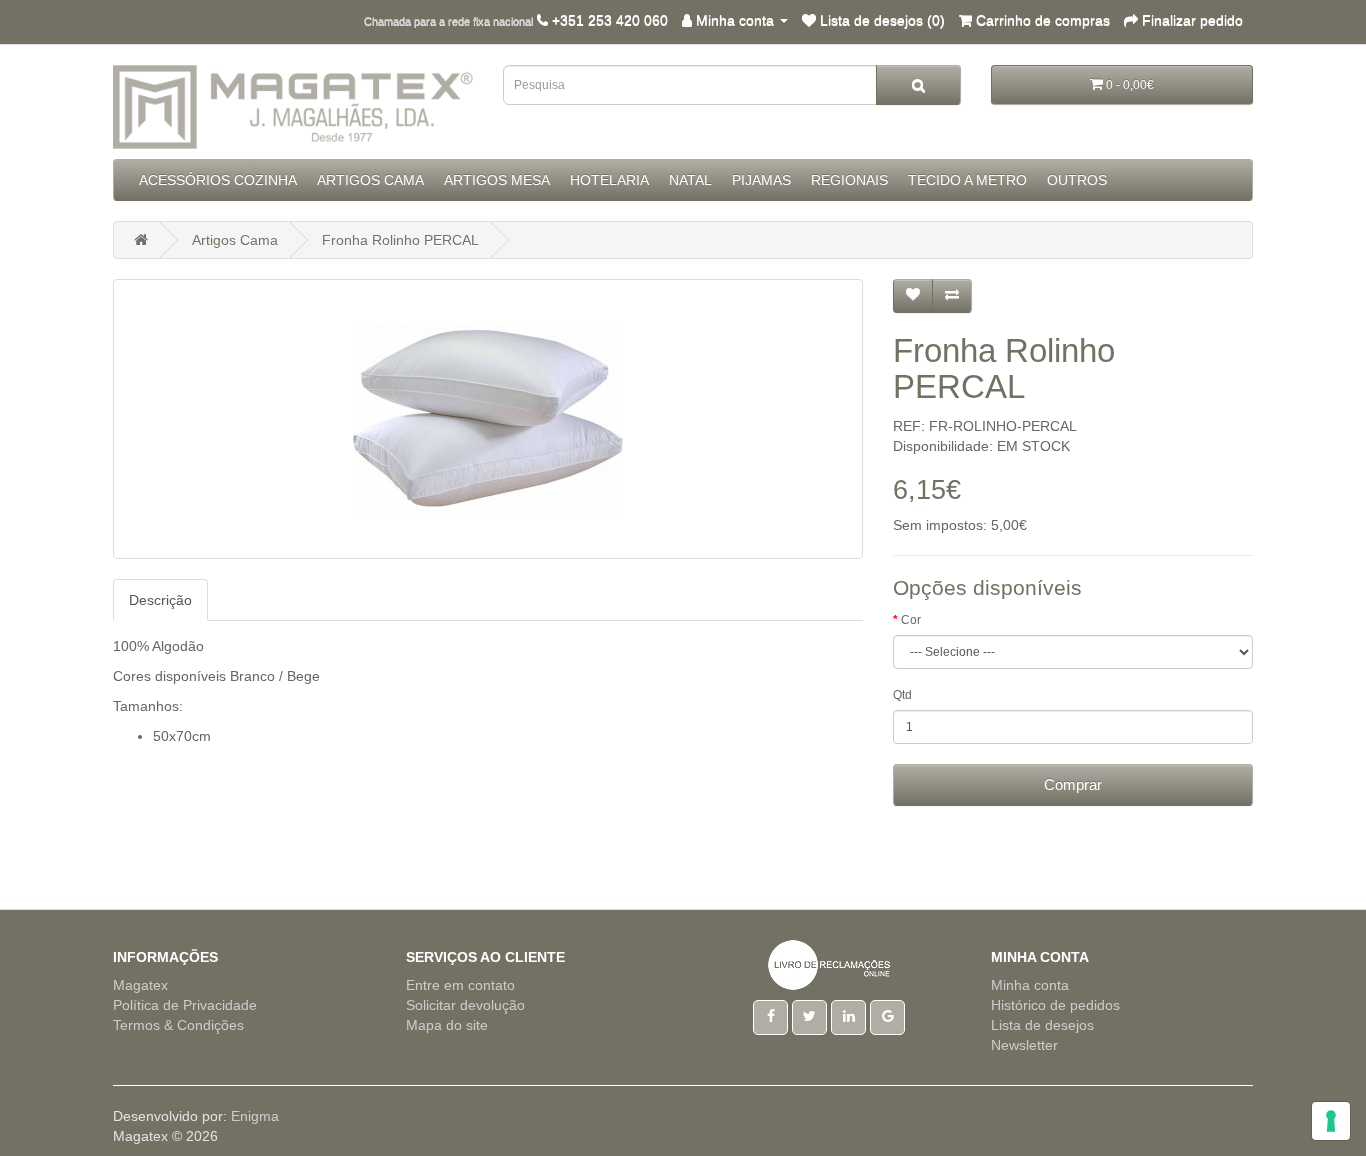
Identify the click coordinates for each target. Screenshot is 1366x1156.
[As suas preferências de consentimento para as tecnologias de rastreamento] (1331, 1121)
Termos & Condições (178, 1025)
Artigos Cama (370, 180)
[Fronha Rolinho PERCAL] (488, 419)
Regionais (849, 180)
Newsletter (1024, 1045)
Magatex (140, 985)
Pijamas (761, 180)
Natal (690, 180)
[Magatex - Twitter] (809, 1016)
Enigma (255, 1116)
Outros (1077, 180)
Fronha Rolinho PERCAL (400, 240)
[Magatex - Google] (887, 1016)
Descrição (160, 600)
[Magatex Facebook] (770, 1016)
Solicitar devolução (465, 1005)
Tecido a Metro (967, 180)
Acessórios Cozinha (218, 180)
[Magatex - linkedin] (848, 1016)
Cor (911, 620)
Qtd (902, 695)
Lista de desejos (1042, 1025)
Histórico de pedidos (1055, 1005)
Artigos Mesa (497, 180)
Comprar (1073, 784)
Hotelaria (609, 180)
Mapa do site (447, 1025)
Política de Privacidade (185, 1005)
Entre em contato (460, 985)
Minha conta (1030, 985)
